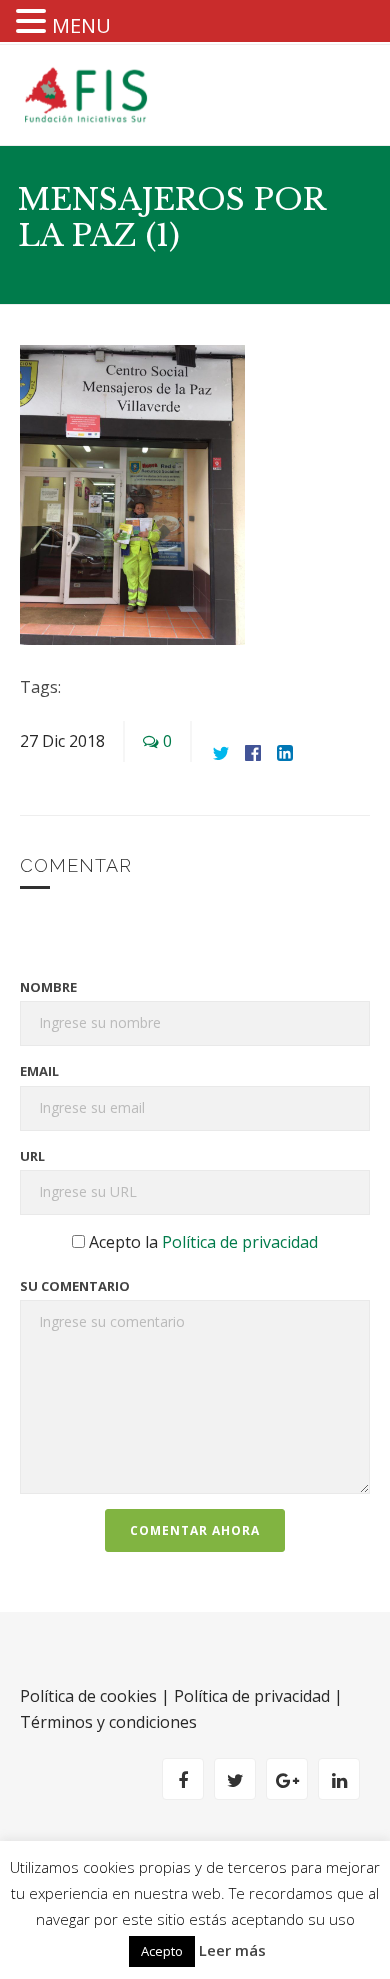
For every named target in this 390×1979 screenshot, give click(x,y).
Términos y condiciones (108, 1722)
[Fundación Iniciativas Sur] (91, 95)
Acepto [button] (162, 1951)
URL (32, 1156)
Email (39, 1071)
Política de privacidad (240, 1242)
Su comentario (75, 1286)
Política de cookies (88, 1696)
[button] (34, 23)
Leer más (232, 1950)
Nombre (48, 987)
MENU (81, 25)
